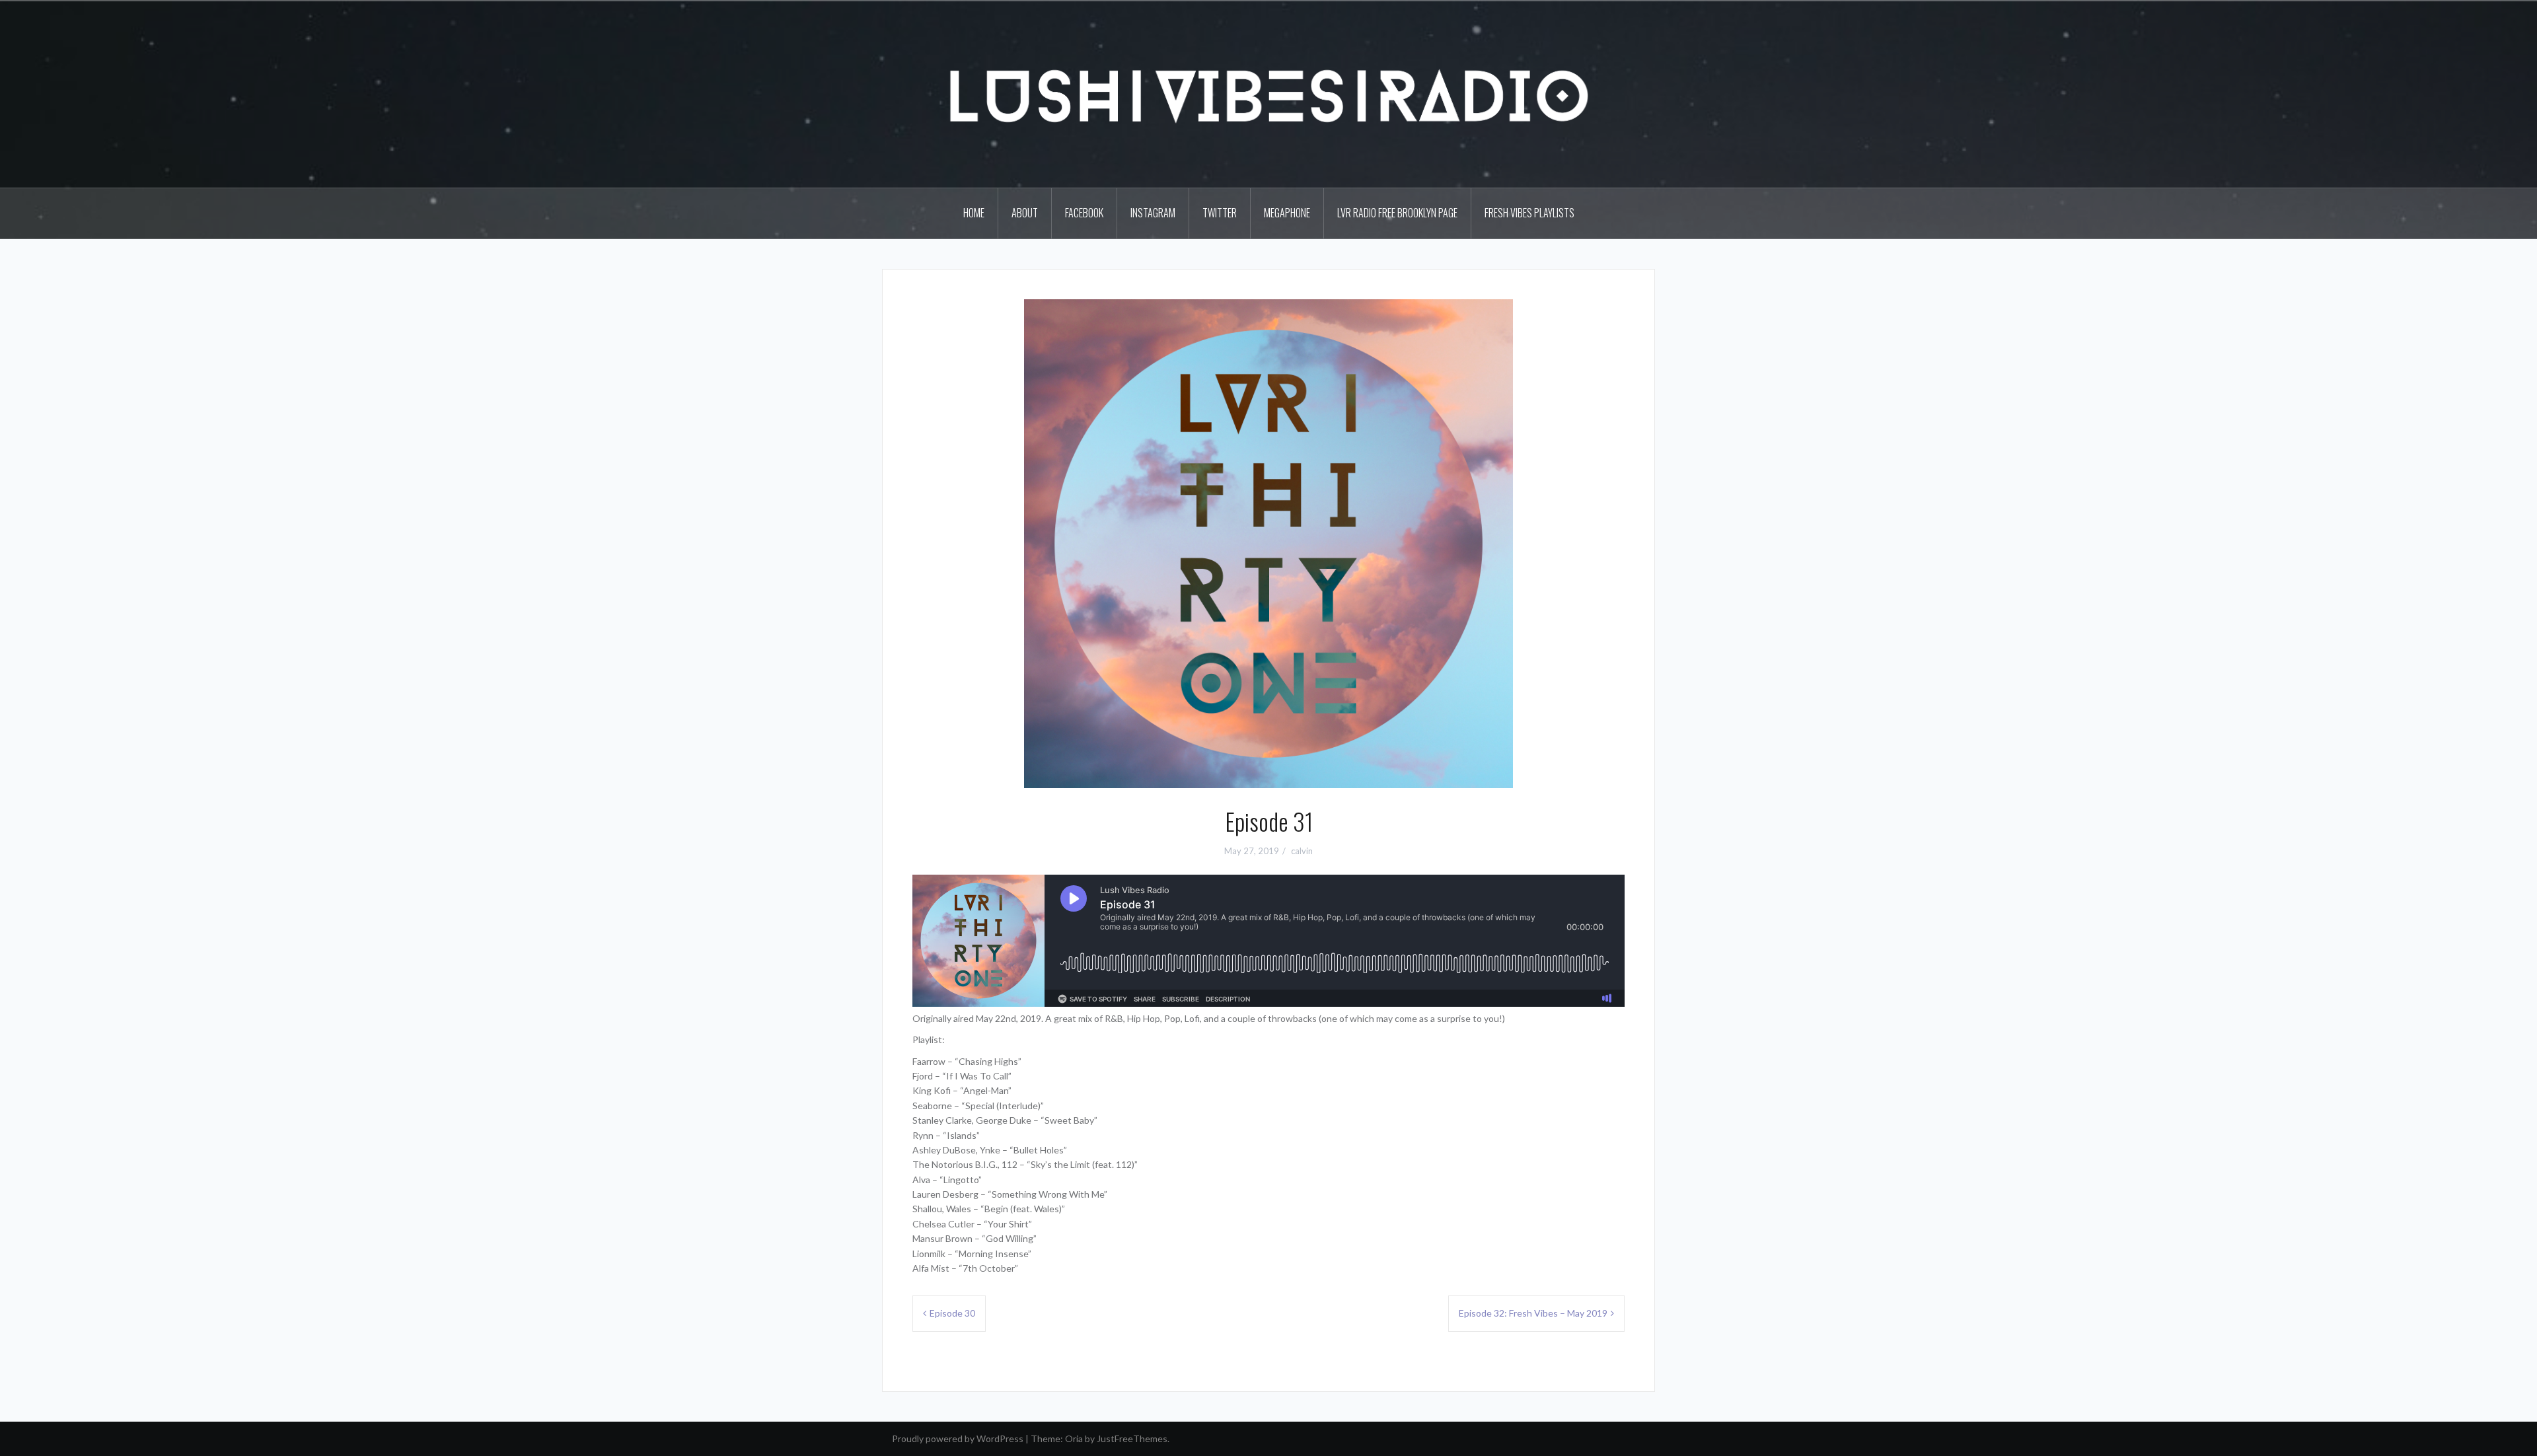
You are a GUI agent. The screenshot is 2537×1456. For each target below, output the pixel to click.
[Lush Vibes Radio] (1268, 93)
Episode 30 (952, 1313)
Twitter (1220, 213)
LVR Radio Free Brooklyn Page (1397, 213)
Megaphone (1287, 213)
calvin (1302, 851)
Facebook (1084, 213)
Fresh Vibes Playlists (1529, 213)
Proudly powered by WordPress (958, 1438)
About (1025, 213)
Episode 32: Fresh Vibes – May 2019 (1533, 1313)
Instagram (1153, 213)
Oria (1074, 1438)
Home (974, 213)
